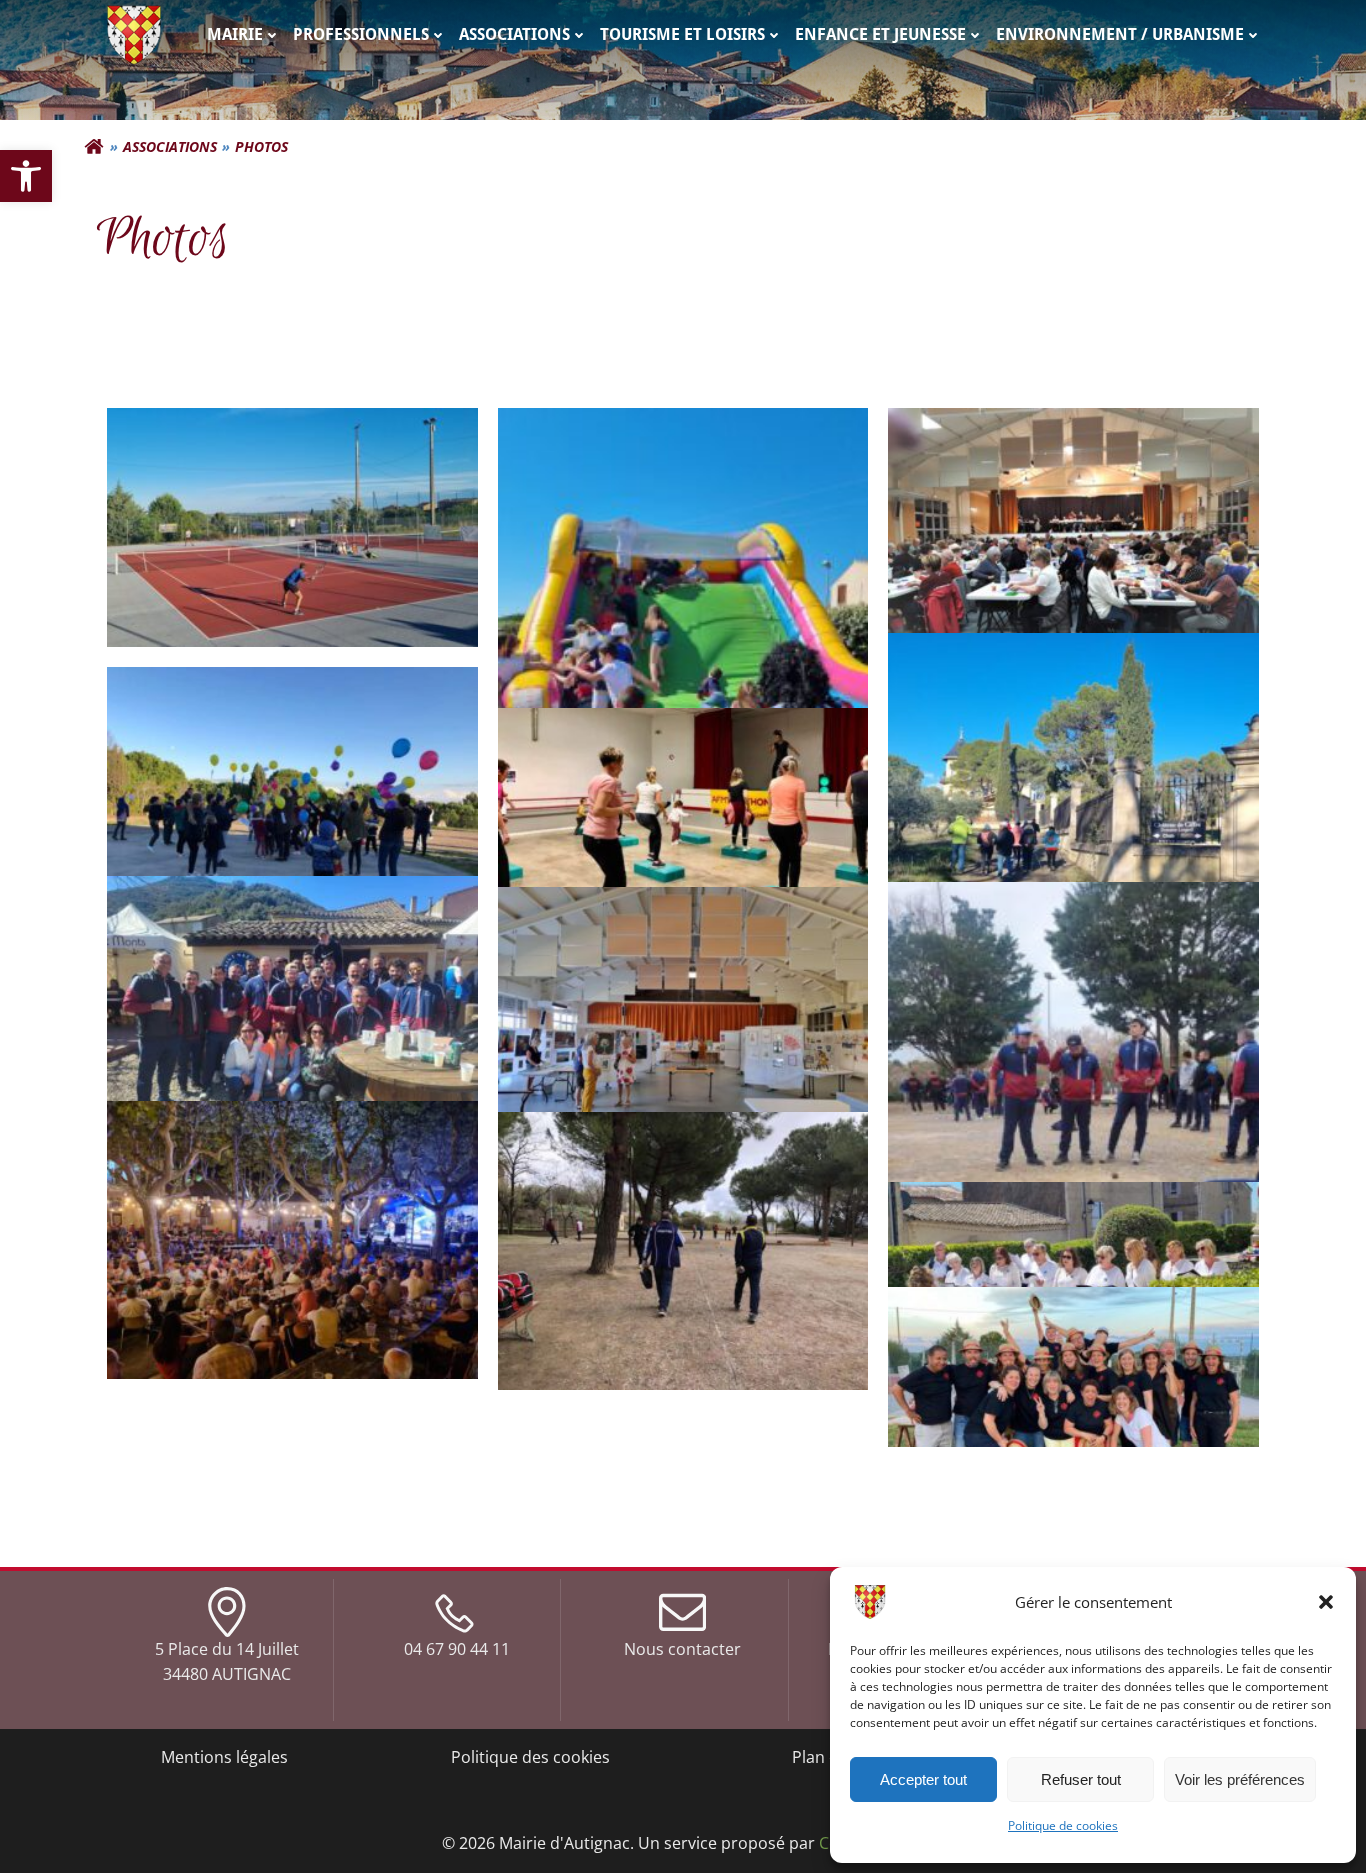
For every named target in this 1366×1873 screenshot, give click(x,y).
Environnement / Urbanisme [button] (1120, 34)
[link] (26, 176)
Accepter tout (923, 1779)
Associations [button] (514, 34)
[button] (1326, 1602)
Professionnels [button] (361, 34)
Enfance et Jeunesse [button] (880, 34)
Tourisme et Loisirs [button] (682, 34)
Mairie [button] (235, 34)
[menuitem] (244, 35)
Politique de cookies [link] (1063, 1825)
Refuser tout (1081, 1779)
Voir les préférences (1240, 1779)
